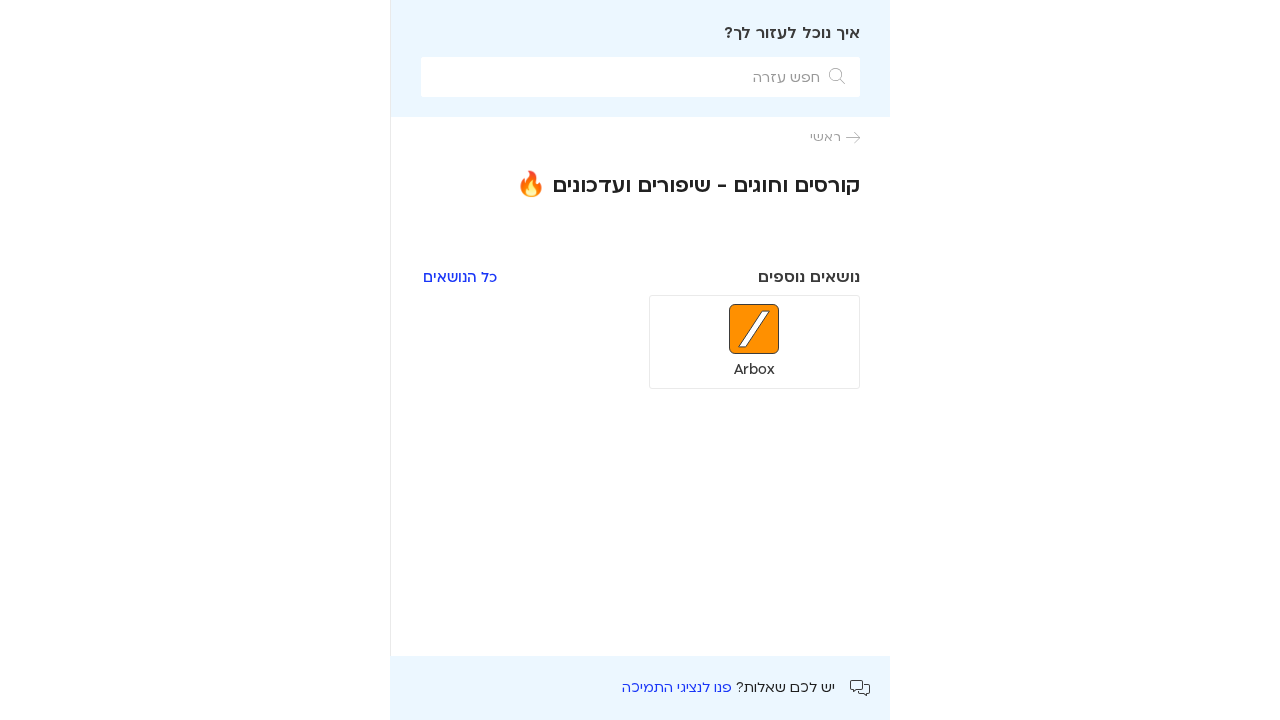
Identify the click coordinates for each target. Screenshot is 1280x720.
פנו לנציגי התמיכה (677, 687)
